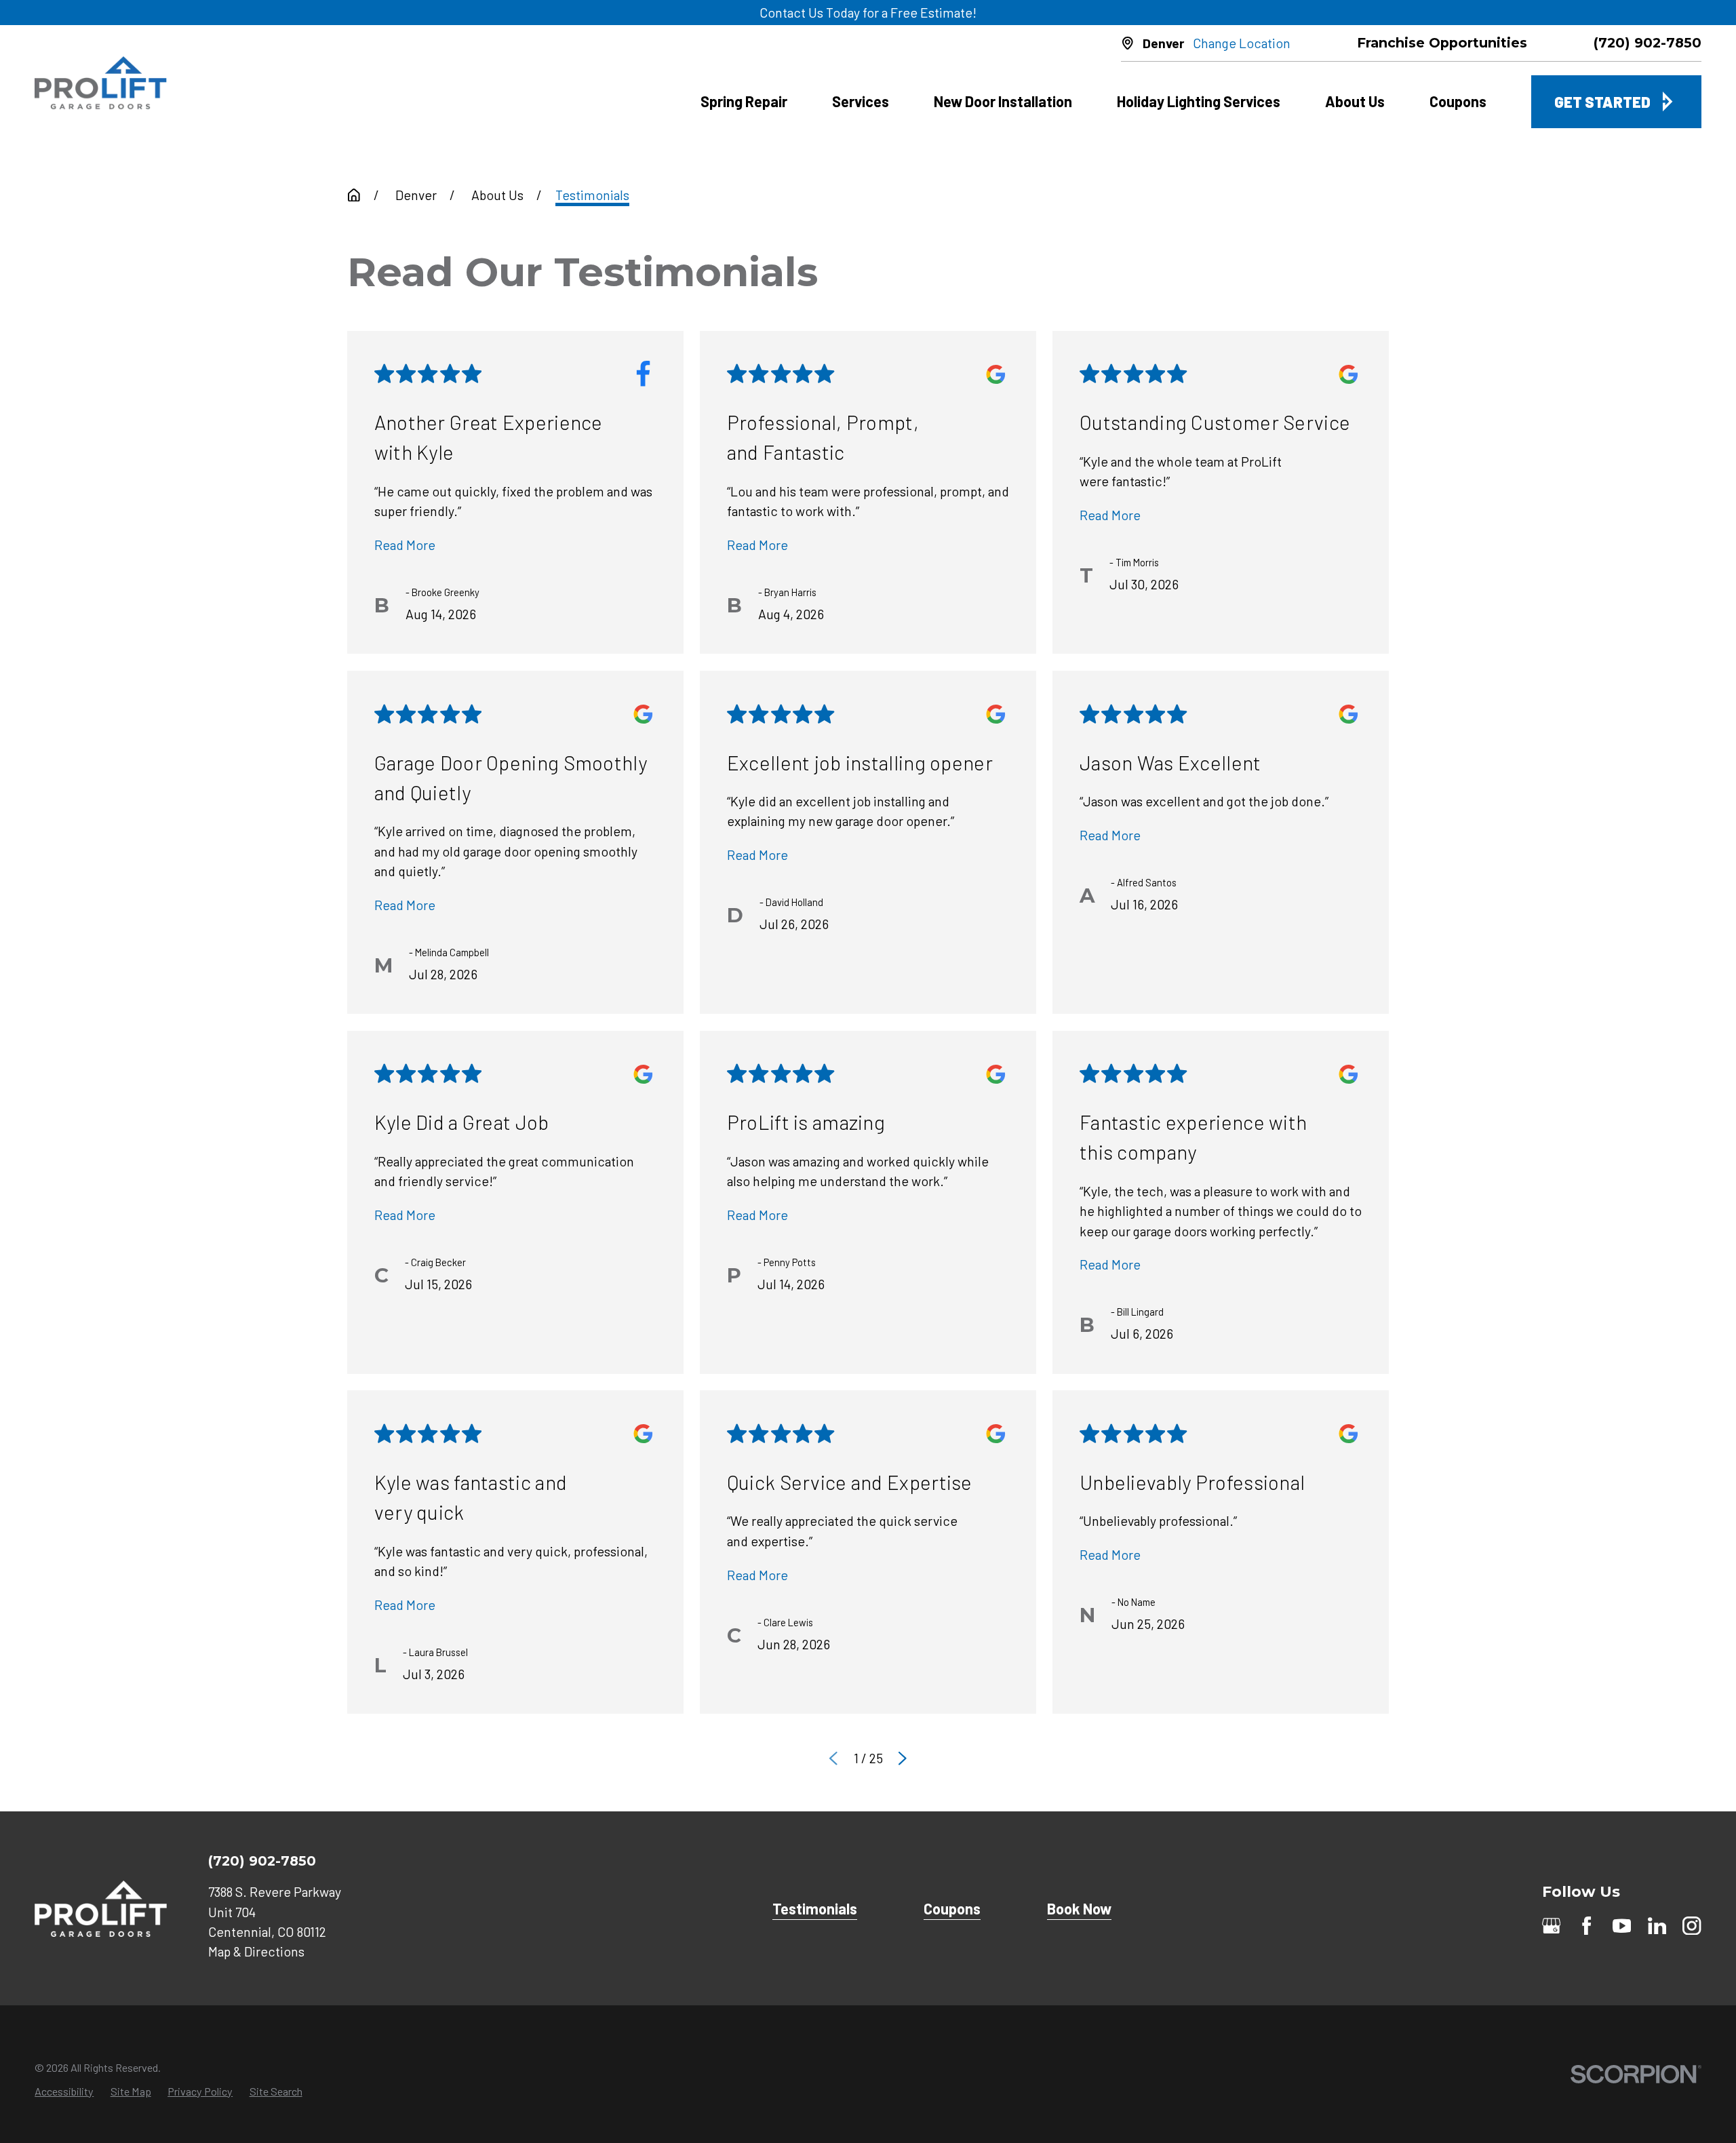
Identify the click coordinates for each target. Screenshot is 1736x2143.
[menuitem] (64, 2091)
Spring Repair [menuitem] (744, 101)
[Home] (101, 83)
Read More (405, 545)
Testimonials (815, 1908)
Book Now (1079, 1908)
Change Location (1242, 43)
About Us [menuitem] (1355, 101)
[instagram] (1692, 1926)
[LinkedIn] (1657, 1926)
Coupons (952, 1908)
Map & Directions (256, 1951)
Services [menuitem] (861, 101)
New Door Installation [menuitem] (1003, 101)
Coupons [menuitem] (1458, 101)
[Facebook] (1586, 1926)
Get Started (1602, 102)
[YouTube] (1622, 1926)
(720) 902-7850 (1648, 43)
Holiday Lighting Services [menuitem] (1199, 101)
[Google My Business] (1551, 1926)
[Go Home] (354, 195)
